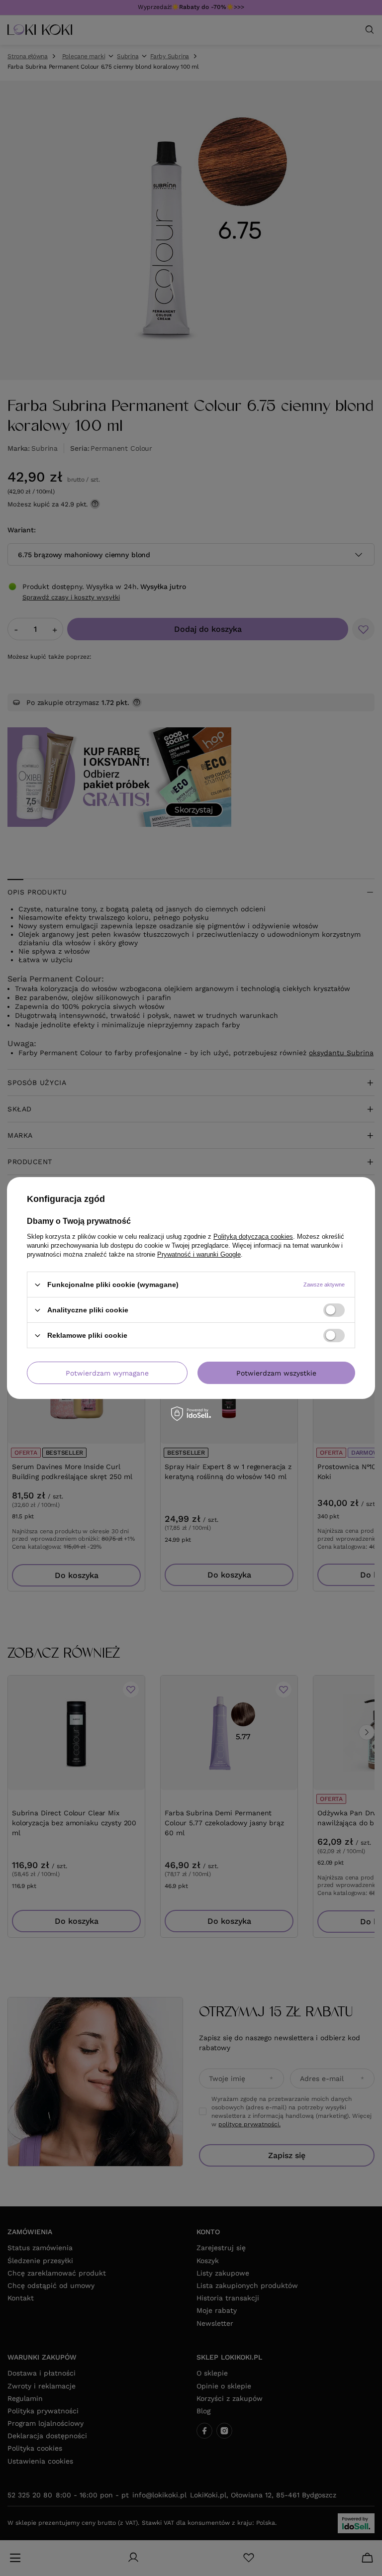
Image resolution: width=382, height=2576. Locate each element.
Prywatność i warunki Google (199, 1254)
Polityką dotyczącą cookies (253, 1237)
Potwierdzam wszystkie (276, 1373)
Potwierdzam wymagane (107, 1373)
